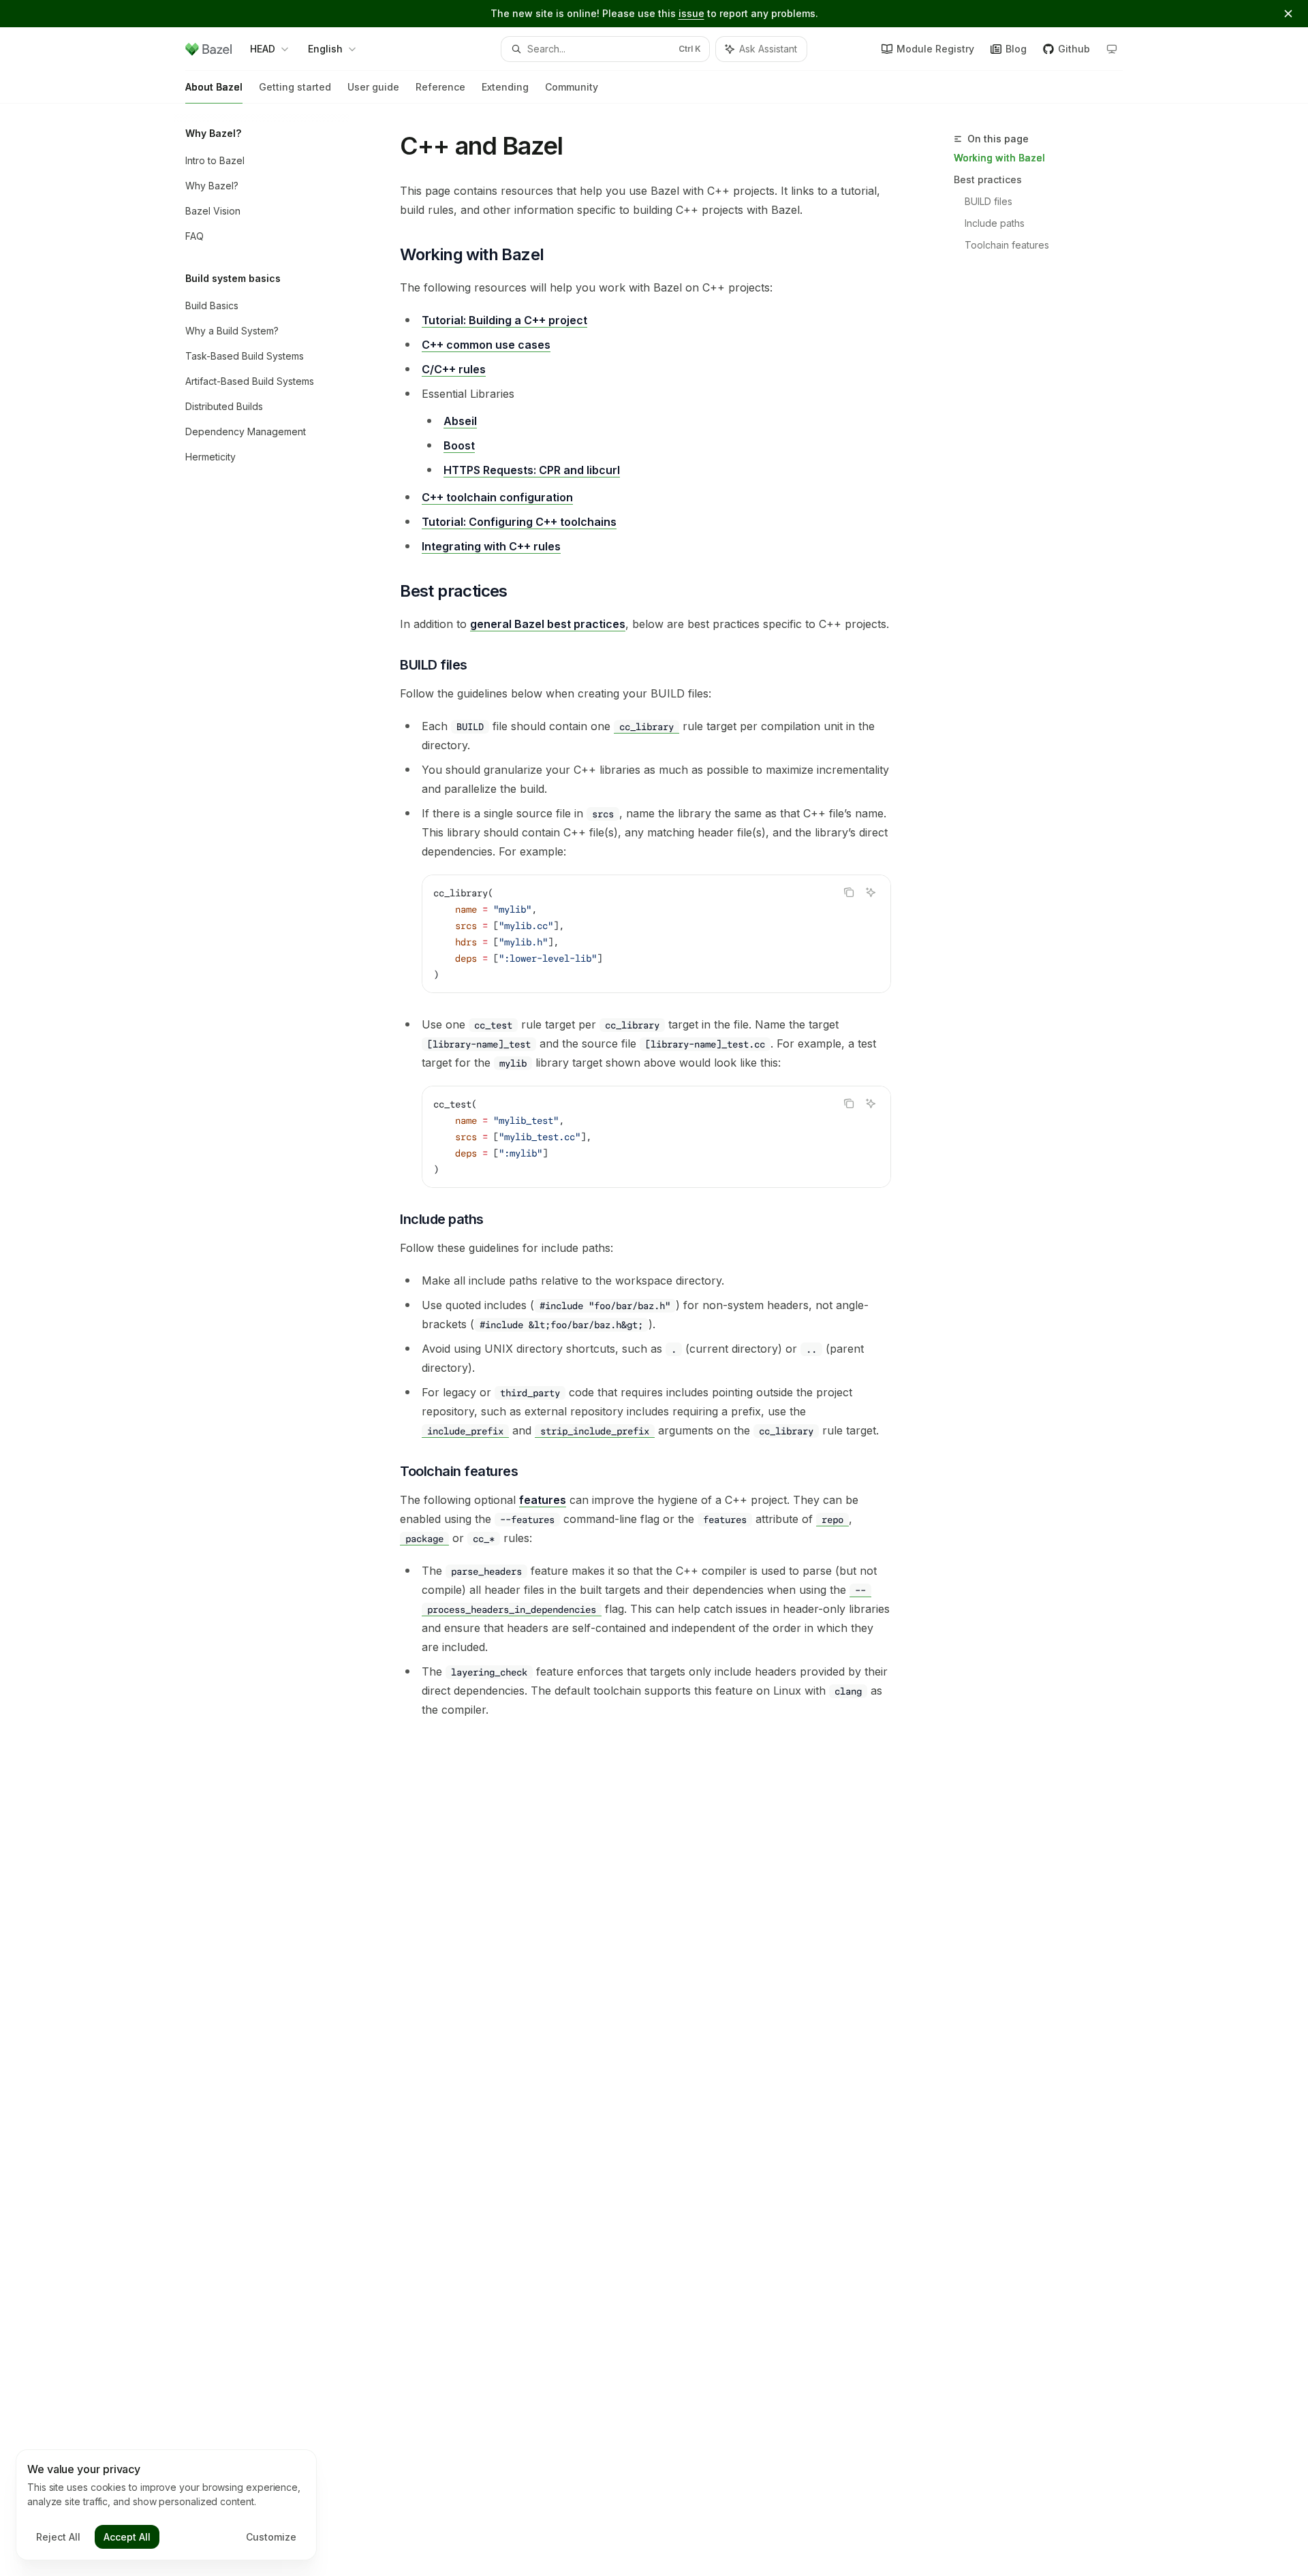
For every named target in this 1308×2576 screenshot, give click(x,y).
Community (572, 87)
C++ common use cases (486, 345)
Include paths (995, 223)
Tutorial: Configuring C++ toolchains (519, 522)
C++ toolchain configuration (497, 497)
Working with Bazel (999, 158)
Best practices (988, 179)
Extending (505, 87)
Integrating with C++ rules (491, 546)
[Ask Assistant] (871, 892)
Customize (271, 2537)
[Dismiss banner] (1288, 14)
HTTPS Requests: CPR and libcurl (532, 470)
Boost (459, 445)
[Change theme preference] (1112, 49)
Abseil (460, 421)
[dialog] (166, 2505)
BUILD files (988, 201)
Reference (440, 87)
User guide (373, 87)
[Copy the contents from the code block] (849, 892)
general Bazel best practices (548, 624)
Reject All (58, 2537)
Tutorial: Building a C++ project (504, 320)
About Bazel (214, 87)
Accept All (127, 2537)
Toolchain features (1007, 245)
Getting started (295, 87)
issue (691, 13)
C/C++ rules (454, 369)
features (543, 1500)
